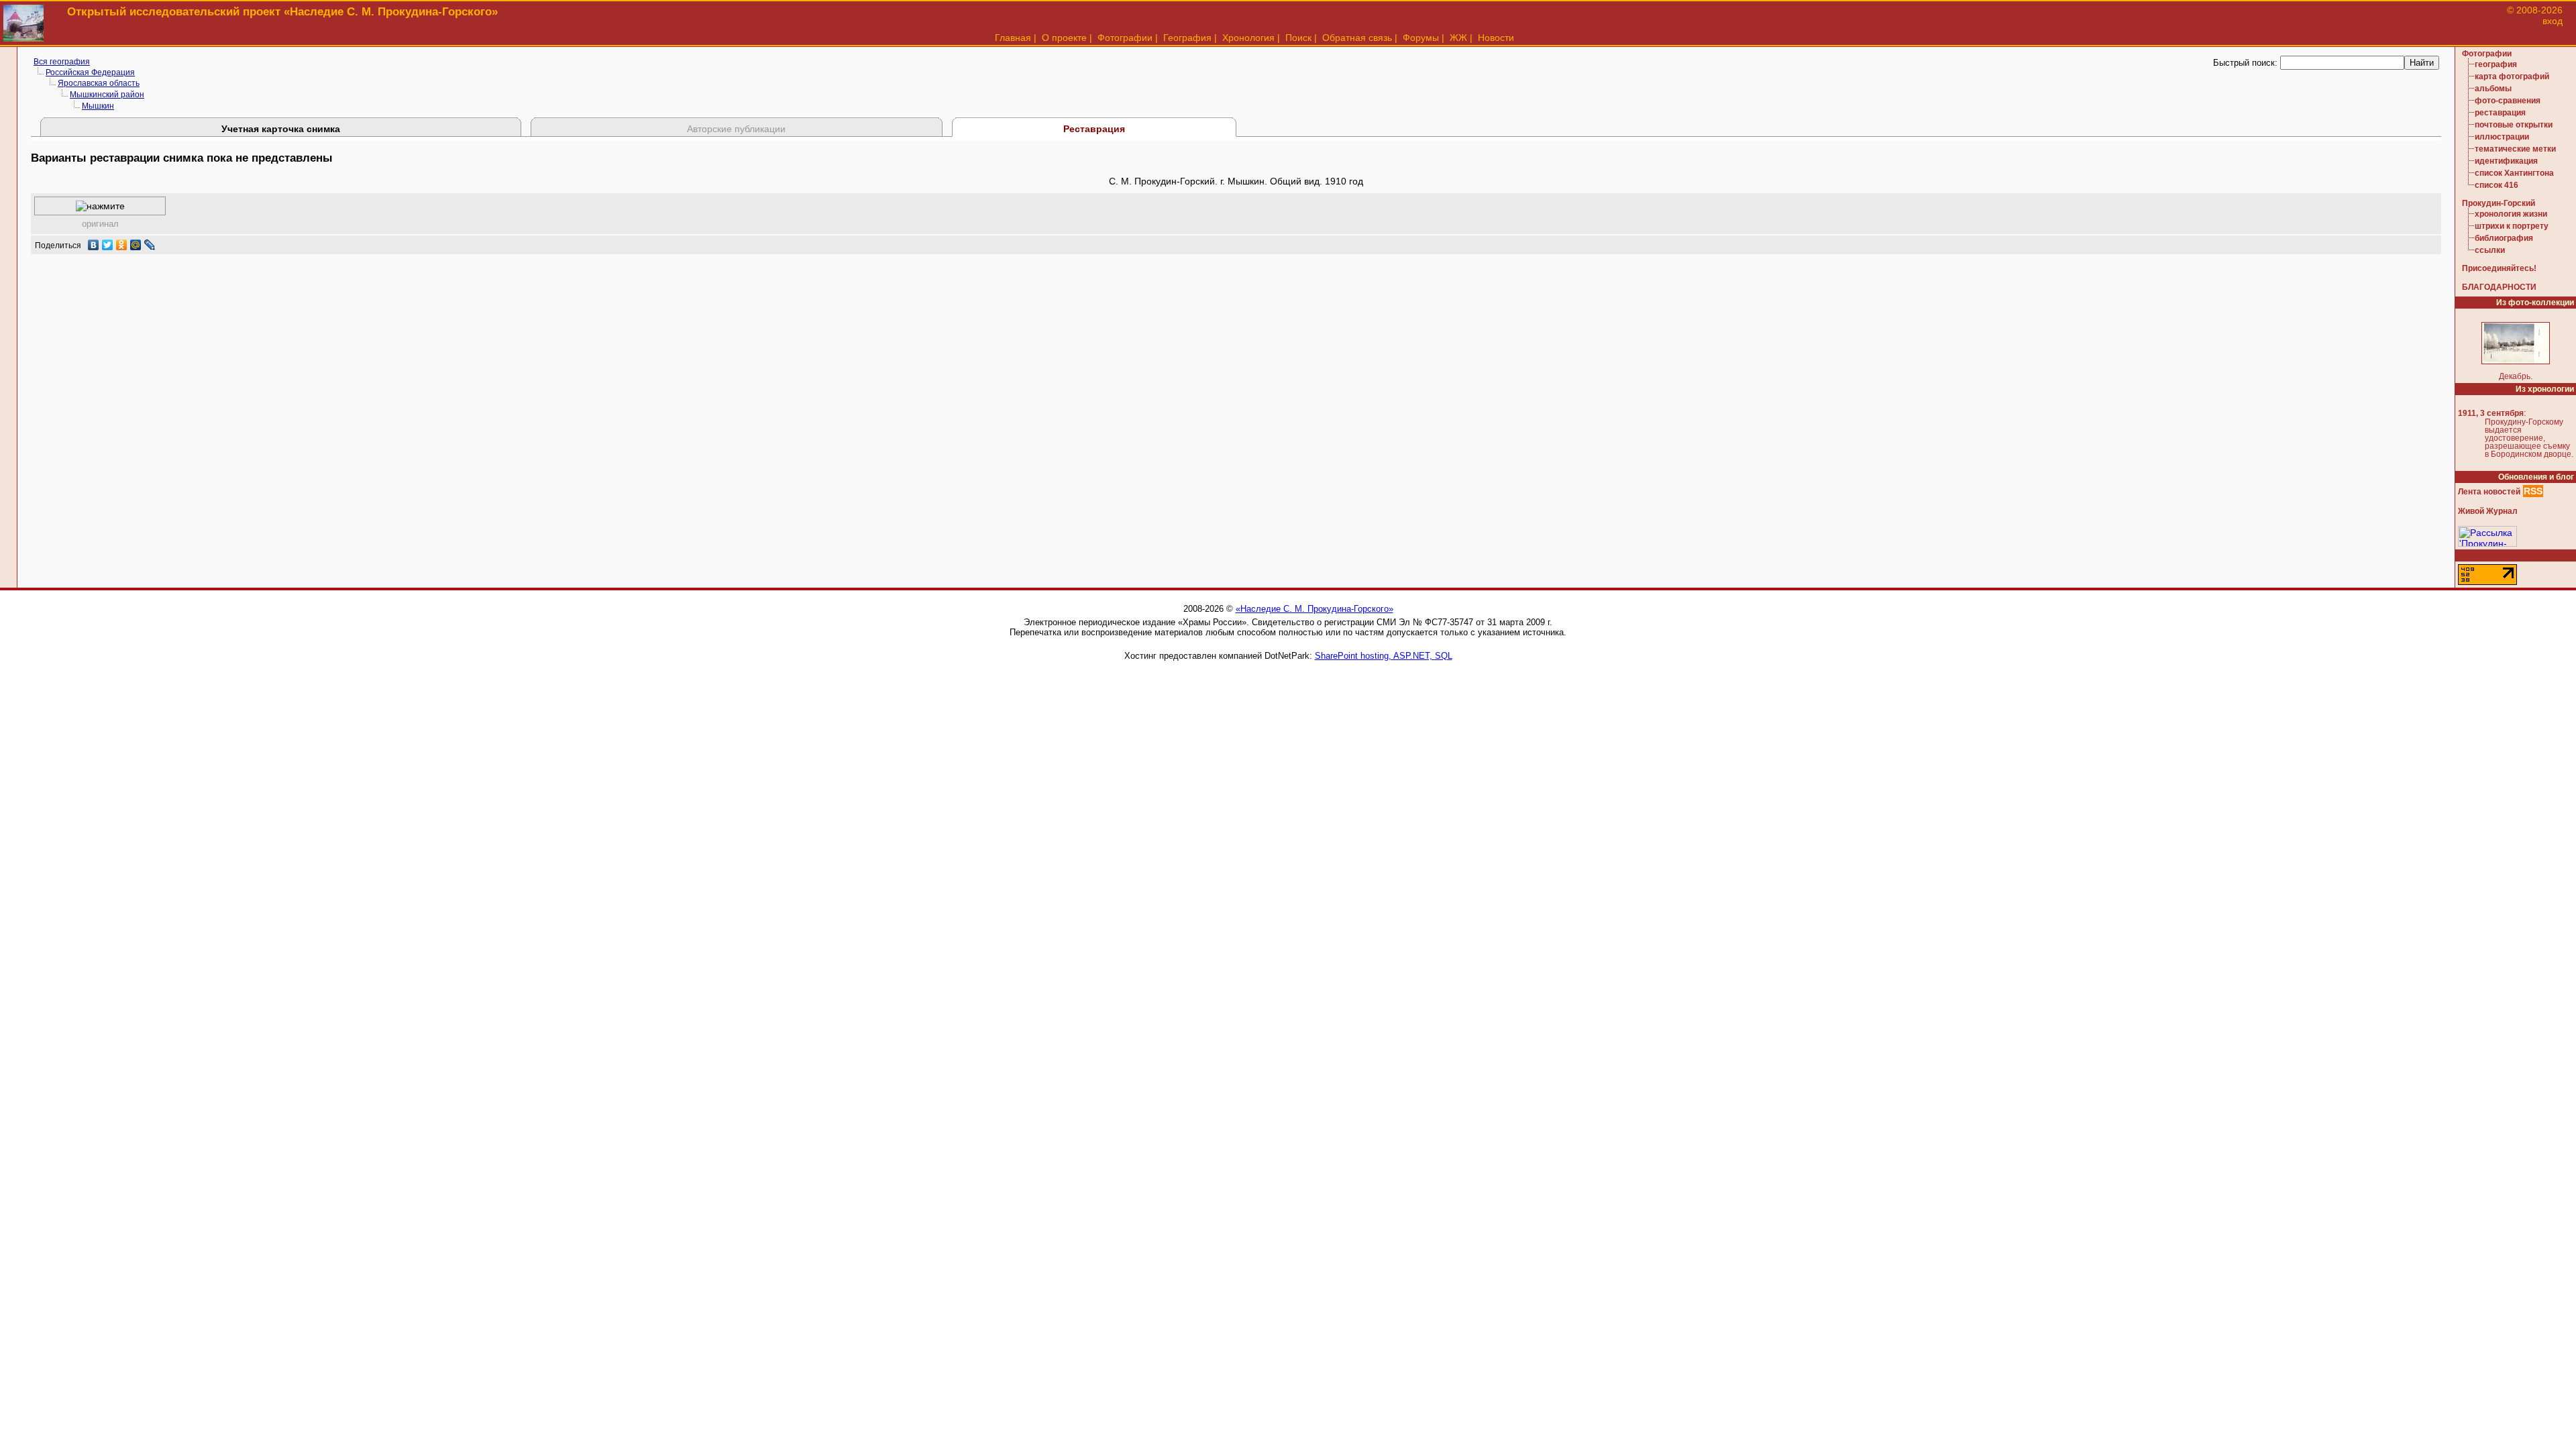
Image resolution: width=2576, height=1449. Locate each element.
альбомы (2493, 89)
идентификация (2506, 161)
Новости (1496, 38)
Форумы (1421, 38)
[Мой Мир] (136, 245)
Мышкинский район (107, 95)
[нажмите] (100, 206)
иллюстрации (2502, 137)
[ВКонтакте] (94, 245)
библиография (2504, 238)
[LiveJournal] (150, 245)
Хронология (1248, 38)
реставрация (2500, 113)
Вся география (62, 62)
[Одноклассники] (122, 245)
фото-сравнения (2508, 101)
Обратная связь (1357, 38)
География (1187, 38)
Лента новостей (2489, 492)
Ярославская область (99, 83)
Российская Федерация (90, 72)
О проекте (1064, 38)
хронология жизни (2511, 214)
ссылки (2490, 250)
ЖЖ (1458, 38)
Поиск (1298, 38)
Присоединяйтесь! (2499, 268)
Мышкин (98, 106)
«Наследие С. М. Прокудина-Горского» (1314, 609)
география (2496, 64)
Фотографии (1125, 38)
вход (2553, 21)
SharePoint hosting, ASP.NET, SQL (1384, 656)
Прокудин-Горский (2499, 203)
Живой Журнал (2488, 511)
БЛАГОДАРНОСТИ (2499, 287)
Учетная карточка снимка (281, 129)
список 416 (2497, 185)
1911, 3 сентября (2491, 413)
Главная (1013, 38)
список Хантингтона (2514, 173)
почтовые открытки (2514, 125)
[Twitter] (108, 245)
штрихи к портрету (2512, 226)
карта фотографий (2512, 76)
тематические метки (2515, 149)
